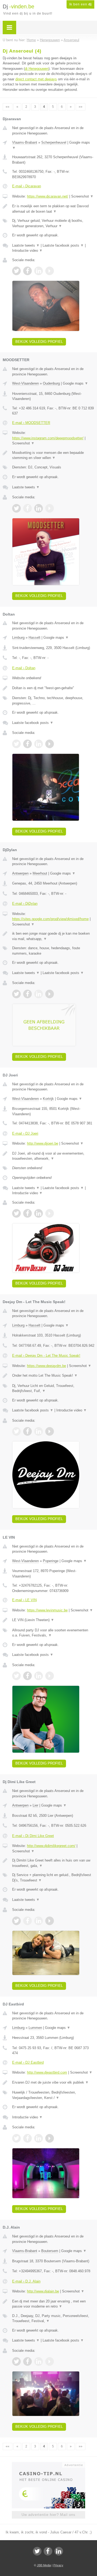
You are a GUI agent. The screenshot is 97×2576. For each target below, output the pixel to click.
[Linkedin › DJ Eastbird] (39, 2138)
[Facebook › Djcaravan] (27, 271)
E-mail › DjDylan (25, 904)
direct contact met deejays (36, 79)
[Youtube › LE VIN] (50, 1676)
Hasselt (34, 638)
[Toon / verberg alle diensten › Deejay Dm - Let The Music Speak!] (53, 1388)
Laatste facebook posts (63, 245)
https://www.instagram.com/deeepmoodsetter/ (48, 438)
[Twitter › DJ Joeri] (16, 1213)
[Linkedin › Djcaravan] (39, 271)
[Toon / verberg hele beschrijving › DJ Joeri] (53, 1156)
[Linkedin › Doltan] (39, 744)
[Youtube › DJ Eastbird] (50, 2138)
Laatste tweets (26, 245)
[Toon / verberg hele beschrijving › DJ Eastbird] (53, 2083)
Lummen (35, 2028)
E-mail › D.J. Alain (26, 2281)
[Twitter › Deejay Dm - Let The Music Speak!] (16, 1431)
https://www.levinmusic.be (47, 1610)
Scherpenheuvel (54, 142)
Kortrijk (48, 1099)
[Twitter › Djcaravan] (16, 271)
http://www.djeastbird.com (47, 2072)
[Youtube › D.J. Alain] (50, 2361)
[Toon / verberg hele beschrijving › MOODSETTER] (53, 455)
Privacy (58, 2565)
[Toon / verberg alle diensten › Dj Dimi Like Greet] (53, 1878)
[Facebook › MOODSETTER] (27, 508)
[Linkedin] (59, 2551)
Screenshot (82, 196)
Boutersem (50, 2251)
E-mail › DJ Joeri (25, 1133)
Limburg (18, 638)
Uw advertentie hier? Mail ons (48, 2515)
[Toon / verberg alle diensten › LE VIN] (53, 1633)
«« (8, 107)
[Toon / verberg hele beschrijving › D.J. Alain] (53, 2304)
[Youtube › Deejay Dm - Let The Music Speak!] (50, 1431)
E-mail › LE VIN (24, 1600)
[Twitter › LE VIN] (16, 1676)
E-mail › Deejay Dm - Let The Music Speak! (46, 1356)
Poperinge (51, 1561)
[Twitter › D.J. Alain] (16, 2361)
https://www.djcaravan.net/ (48, 196)
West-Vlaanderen (25, 383)
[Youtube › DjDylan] (50, 994)
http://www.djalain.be (43, 2291)
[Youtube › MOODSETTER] (50, 508)
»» (81, 107)
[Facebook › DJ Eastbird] (27, 2138)
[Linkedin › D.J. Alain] (39, 2361)
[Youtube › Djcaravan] (50, 271)
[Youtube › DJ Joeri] (50, 1213)
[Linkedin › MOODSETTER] (39, 508)
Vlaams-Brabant (25, 142)
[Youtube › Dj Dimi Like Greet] (50, 1921)
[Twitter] (37, 2551)
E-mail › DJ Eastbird (28, 2062)
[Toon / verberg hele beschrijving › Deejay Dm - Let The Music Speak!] (53, 1376)
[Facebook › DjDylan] (27, 994)
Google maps (75, 383)
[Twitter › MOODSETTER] (16, 508)
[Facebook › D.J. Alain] (27, 2361)
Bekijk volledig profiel (39, 342)
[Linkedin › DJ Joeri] (39, 1213)
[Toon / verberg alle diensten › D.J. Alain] (53, 2318)
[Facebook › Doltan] (27, 744)
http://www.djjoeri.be (43, 1143)
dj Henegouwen (37, 69)
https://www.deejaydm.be (46, 1366)
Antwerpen (20, 873)
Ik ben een (80, 4)
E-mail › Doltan (24, 668)
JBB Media (44, 2565)
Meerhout (40, 873)
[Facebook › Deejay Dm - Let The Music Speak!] (27, 1431)
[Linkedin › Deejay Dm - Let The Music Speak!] (39, 1431)
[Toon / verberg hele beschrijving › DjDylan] (53, 936)
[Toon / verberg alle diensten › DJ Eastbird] (53, 2095)
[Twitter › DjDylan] (16, 994)
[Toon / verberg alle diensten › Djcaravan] (53, 223)
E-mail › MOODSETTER (31, 423)
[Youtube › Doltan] (50, 744)
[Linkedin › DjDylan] (39, 994)
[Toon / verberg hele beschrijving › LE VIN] (53, 1620)
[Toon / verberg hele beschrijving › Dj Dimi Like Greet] (53, 1863)
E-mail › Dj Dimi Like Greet (33, 1836)
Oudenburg (51, 383)
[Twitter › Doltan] (16, 744)
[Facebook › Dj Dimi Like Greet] (27, 1921)
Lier (35, 1805)
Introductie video (27, 251)
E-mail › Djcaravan (27, 186)
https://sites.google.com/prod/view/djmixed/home (50, 919)
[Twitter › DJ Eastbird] (16, 2138)
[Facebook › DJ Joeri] (27, 1213)
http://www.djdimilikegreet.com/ (51, 1846)
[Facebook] (48, 2551)
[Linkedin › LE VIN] (39, 1676)
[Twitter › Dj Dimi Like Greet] (16, 1921)
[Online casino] (48, 2464)
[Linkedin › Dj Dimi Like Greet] (39, 1921)
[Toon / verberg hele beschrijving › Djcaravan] (53, 209)
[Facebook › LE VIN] (27, 1676)
